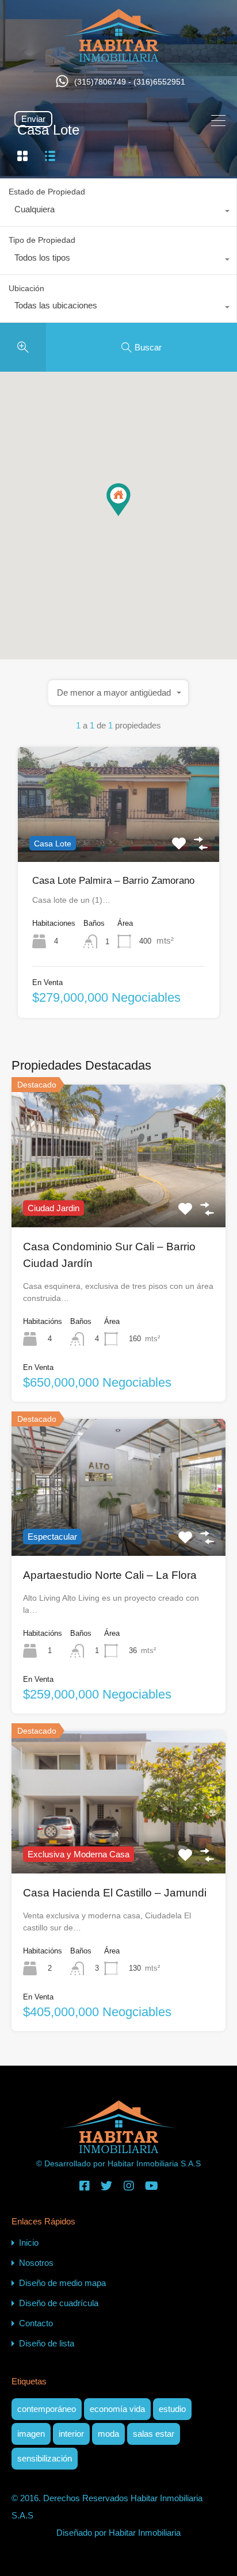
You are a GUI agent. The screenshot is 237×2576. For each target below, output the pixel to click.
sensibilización (45, 2458)
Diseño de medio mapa (62, 2283)
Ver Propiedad (118, 839)
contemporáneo (47, 2409)
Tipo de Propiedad (42, 240)
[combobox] (118, 212)
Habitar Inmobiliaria (145, 2533)
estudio (172, 2409)
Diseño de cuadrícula (59, 2303)
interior (71, 2434)
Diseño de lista (47, 2343)
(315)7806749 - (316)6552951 (130, 82)
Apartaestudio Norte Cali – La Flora (110, 1575)
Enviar (33, 119)
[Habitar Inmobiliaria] (119, 56)
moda (108, 2434)
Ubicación (26, 288)
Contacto (36, 2323)
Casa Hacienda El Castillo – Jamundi (115, 1893)
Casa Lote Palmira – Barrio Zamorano (113, 881)
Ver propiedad (119, 1199)
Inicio (29, 2243)
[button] (130, 516)
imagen (31, 2434)
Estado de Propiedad (47, 192)
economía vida (117, 2409)
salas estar (154, 2434)
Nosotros (36, 2263)
